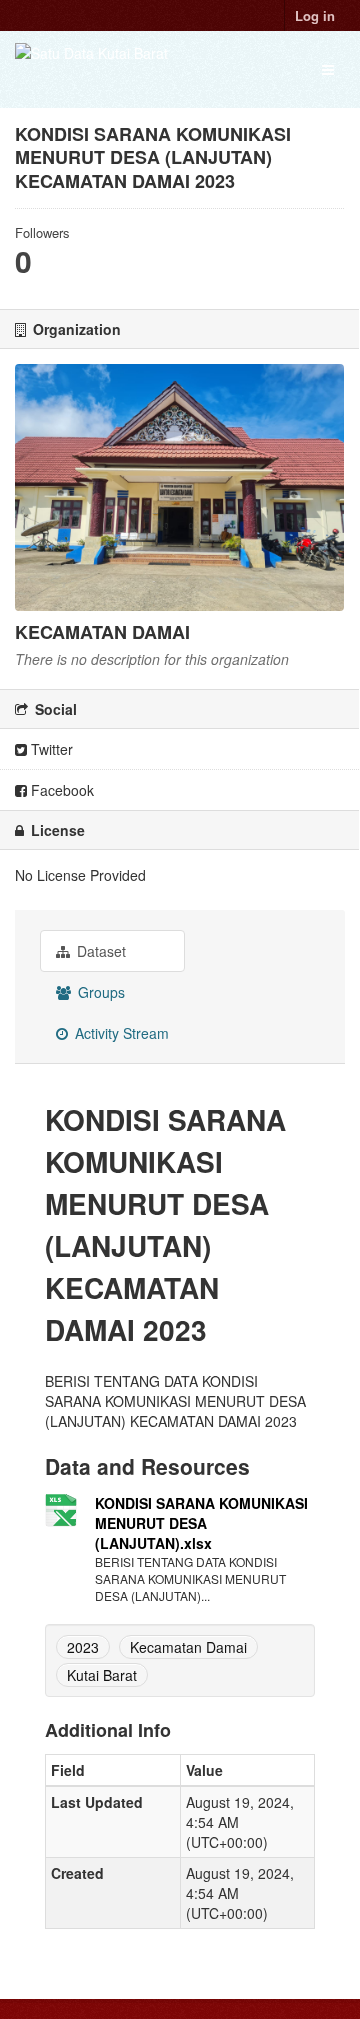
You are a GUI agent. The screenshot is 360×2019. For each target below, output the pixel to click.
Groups (99, 992)
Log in (315, 15)
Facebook (60, 790)
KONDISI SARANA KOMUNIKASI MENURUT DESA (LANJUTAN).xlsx (201, 1523)
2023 (83, 1647)
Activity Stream (120, 1033)
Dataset (99, 951)
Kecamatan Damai (188, 1647)
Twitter (50, 749)
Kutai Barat (102, 1675)
